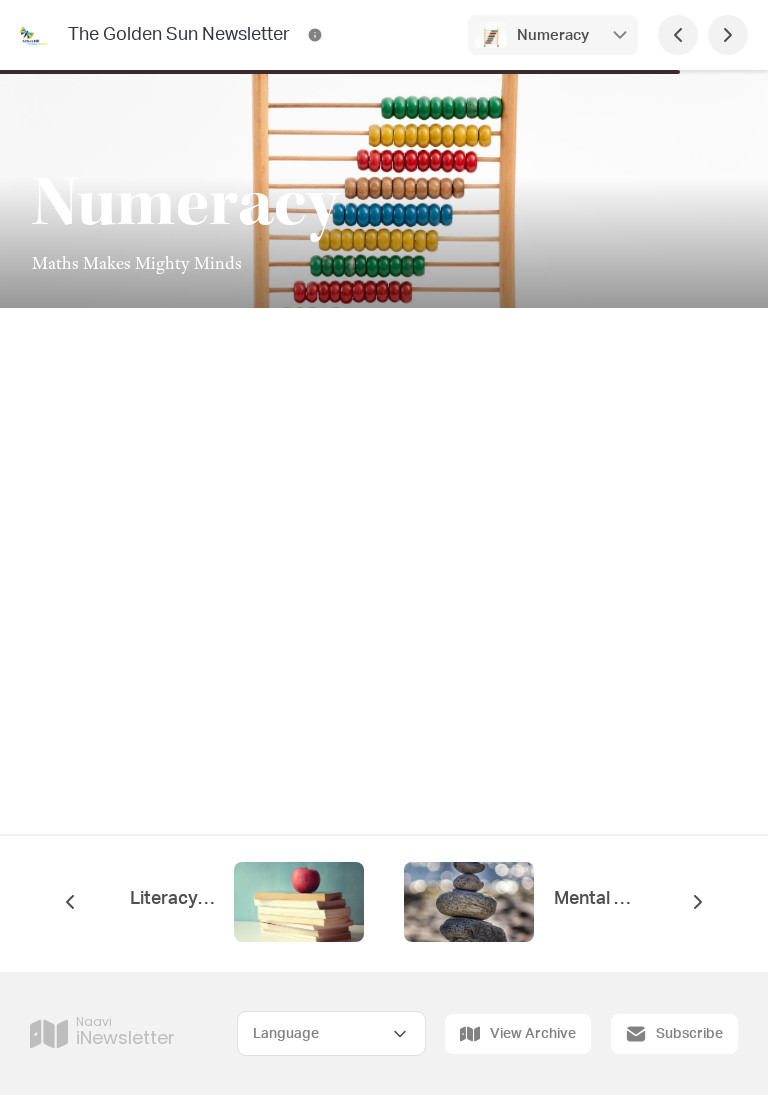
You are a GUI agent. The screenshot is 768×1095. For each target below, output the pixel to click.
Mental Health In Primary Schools (596, 899)
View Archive (533, 1034)
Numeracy (553, 35)
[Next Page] (728, 35)
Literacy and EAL (172, 899)
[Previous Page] (678, 35)
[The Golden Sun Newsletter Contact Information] (315, 35)
